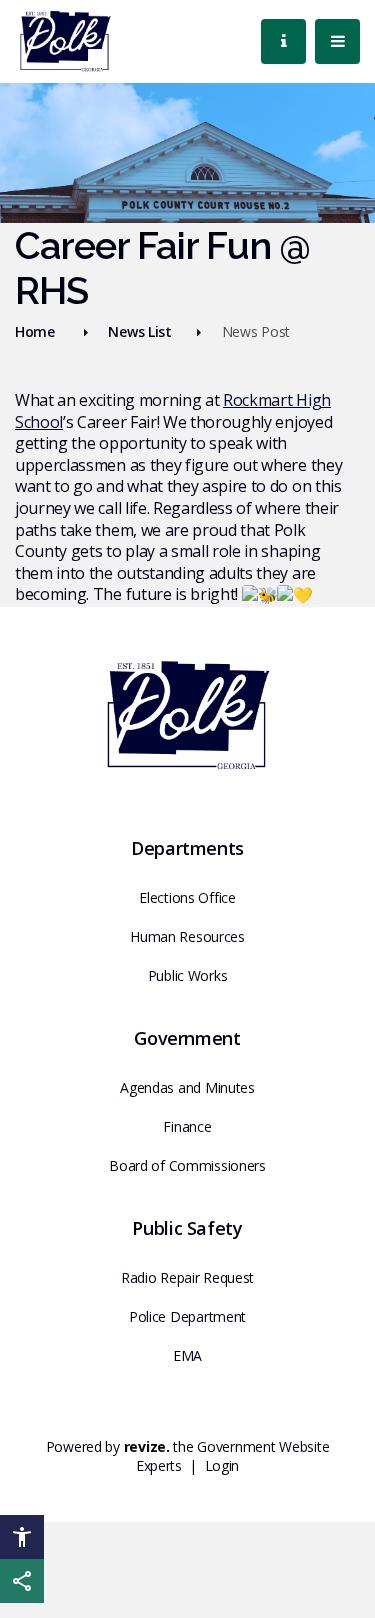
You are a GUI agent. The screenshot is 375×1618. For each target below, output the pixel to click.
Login (222, 1465)
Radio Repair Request (187, 1277)
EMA (187, 1355)
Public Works (188, 975)
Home (35, 331)
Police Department (187, 1316)
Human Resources (187, 936)
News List (139, 331)
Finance (187, 1126)
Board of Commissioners (187, 1165)
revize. (147, 1446)
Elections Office (187, 897)
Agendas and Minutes (187, 1087)
